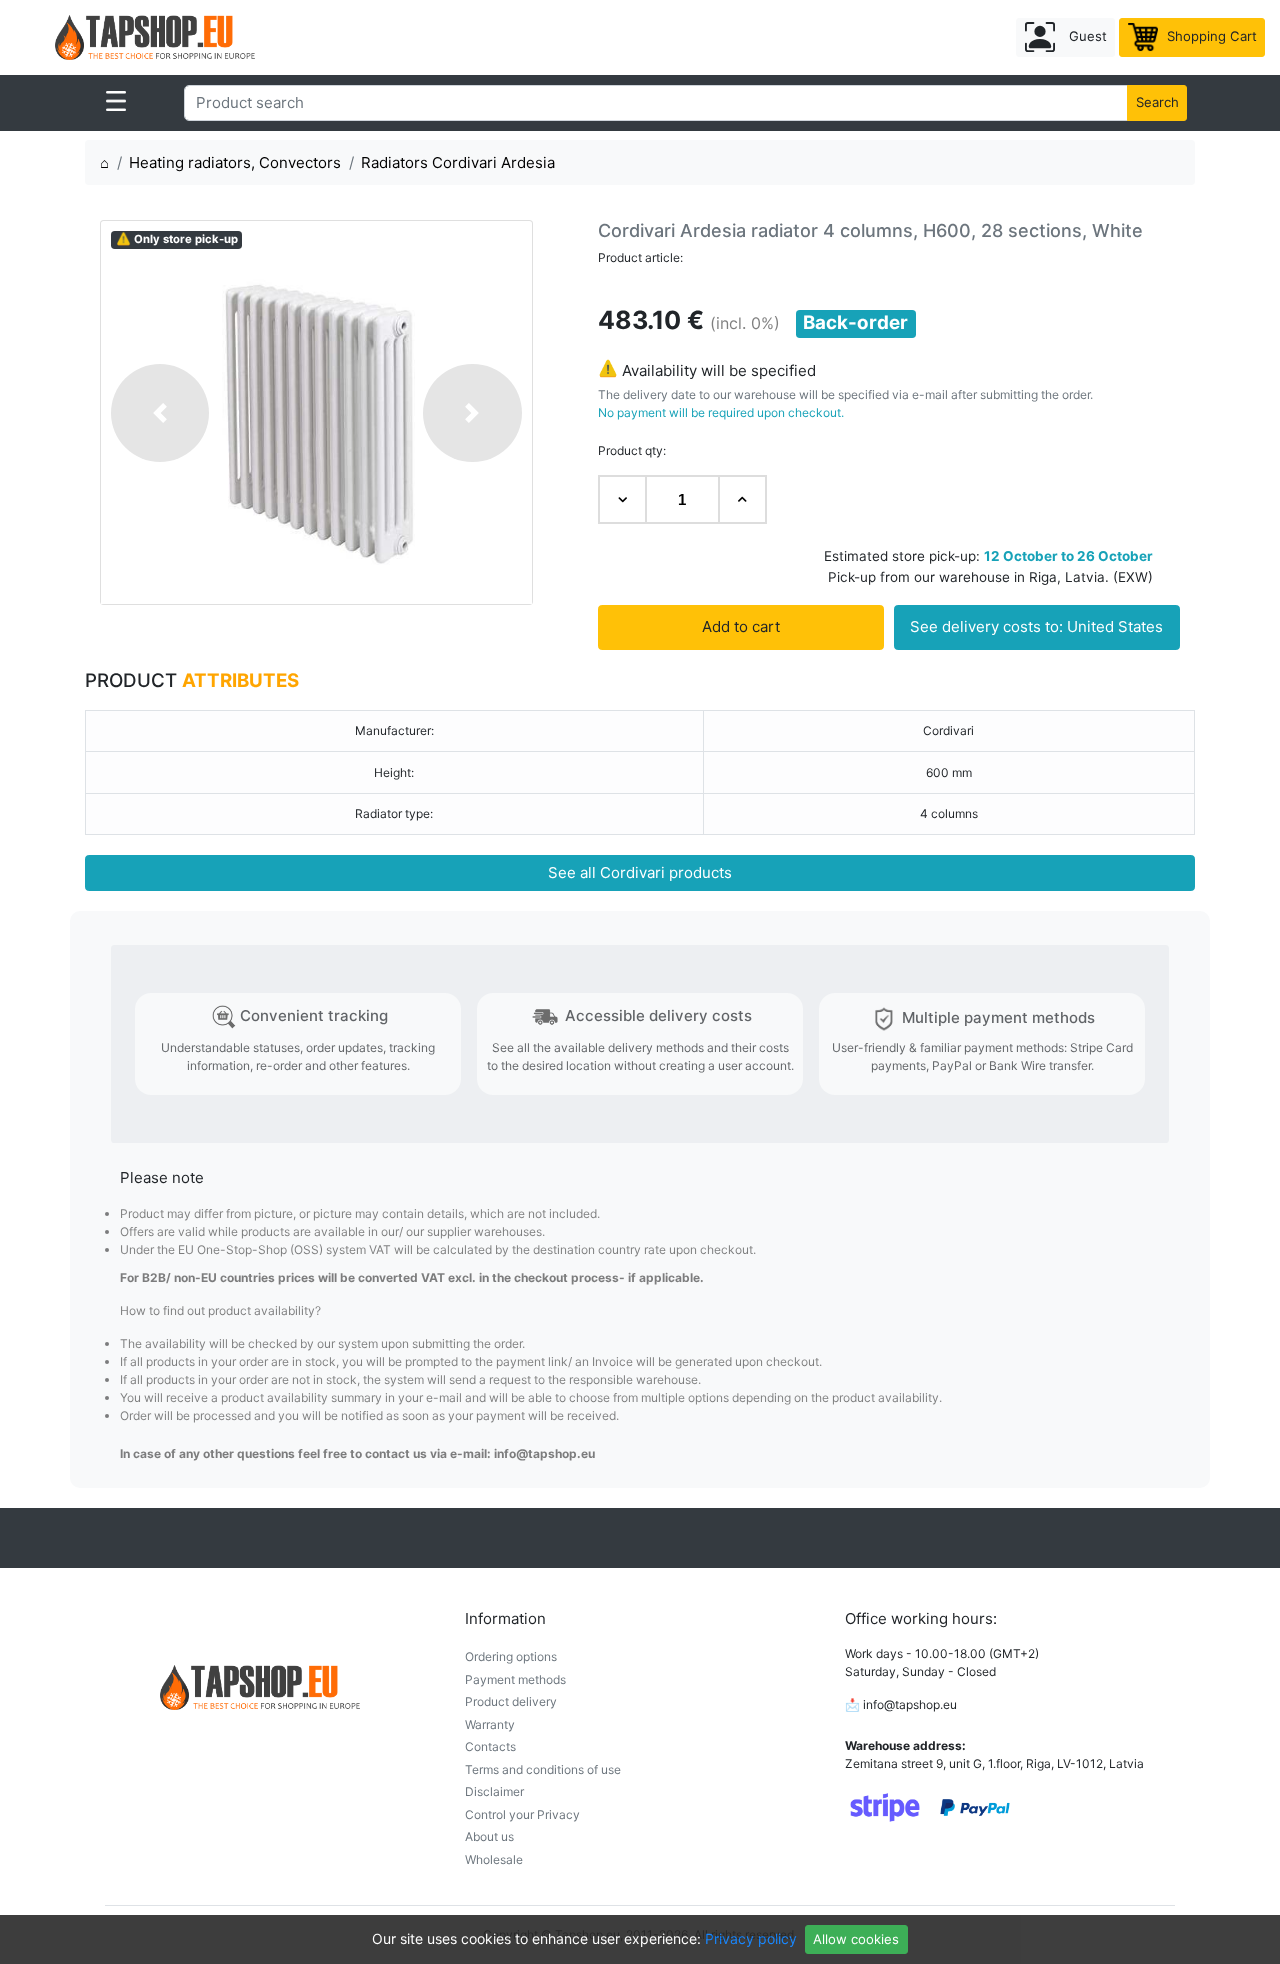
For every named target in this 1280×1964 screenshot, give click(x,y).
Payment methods (515, 1679)
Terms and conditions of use (543, 1769)
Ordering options (511, 1656)
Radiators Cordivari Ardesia (458, 162)
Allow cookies (856, 1939)
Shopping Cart (1210, 36)
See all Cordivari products (640, 872)
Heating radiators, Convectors (235, 162)
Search (1157, 102)
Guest (1086, 36)
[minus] (622, 499)
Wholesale (494, 1859)
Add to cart (741, 626)
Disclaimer (494, 1791)
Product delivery (511, 1701)
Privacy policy (751, 1938)
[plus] (742, 499)
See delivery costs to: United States (1036, 626)
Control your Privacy (522, 1814)
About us (489, 1836)
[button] (160, 412)
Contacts (490, 1746)
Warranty (490, 1724)
